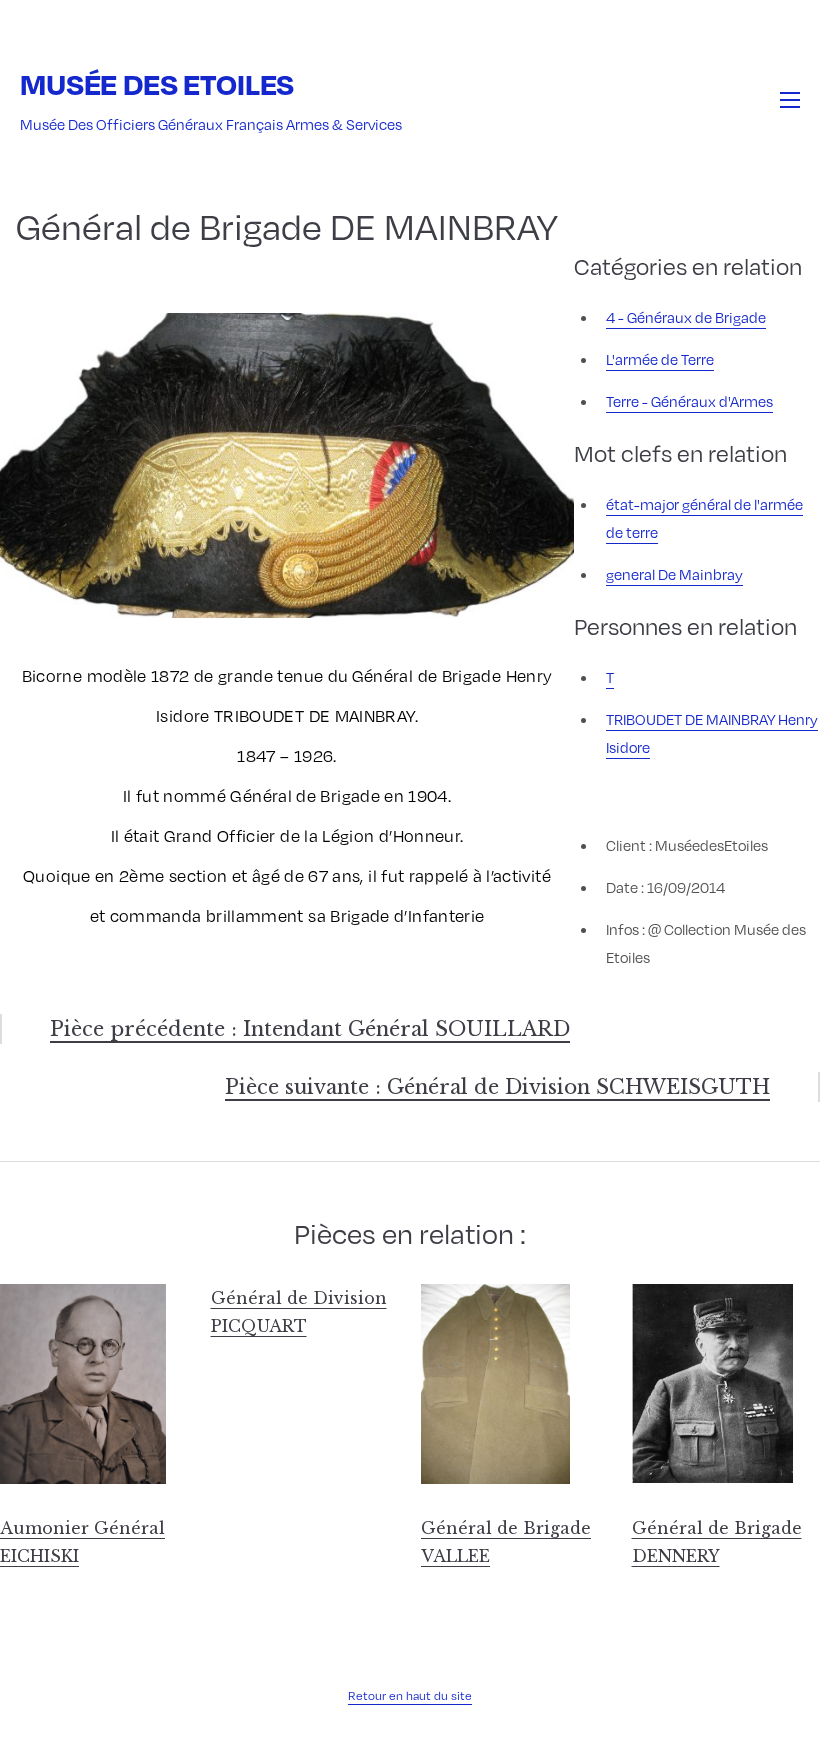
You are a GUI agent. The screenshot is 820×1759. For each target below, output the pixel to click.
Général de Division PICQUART (299, 1312)
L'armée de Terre (660, 359)
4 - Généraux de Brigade (686, 317)
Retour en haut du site (410, 1695)
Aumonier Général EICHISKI (82, 1542)
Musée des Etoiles (157, 83)
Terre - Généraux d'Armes (689, 401)
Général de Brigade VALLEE (506, 1542)
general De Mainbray (674, 574)
